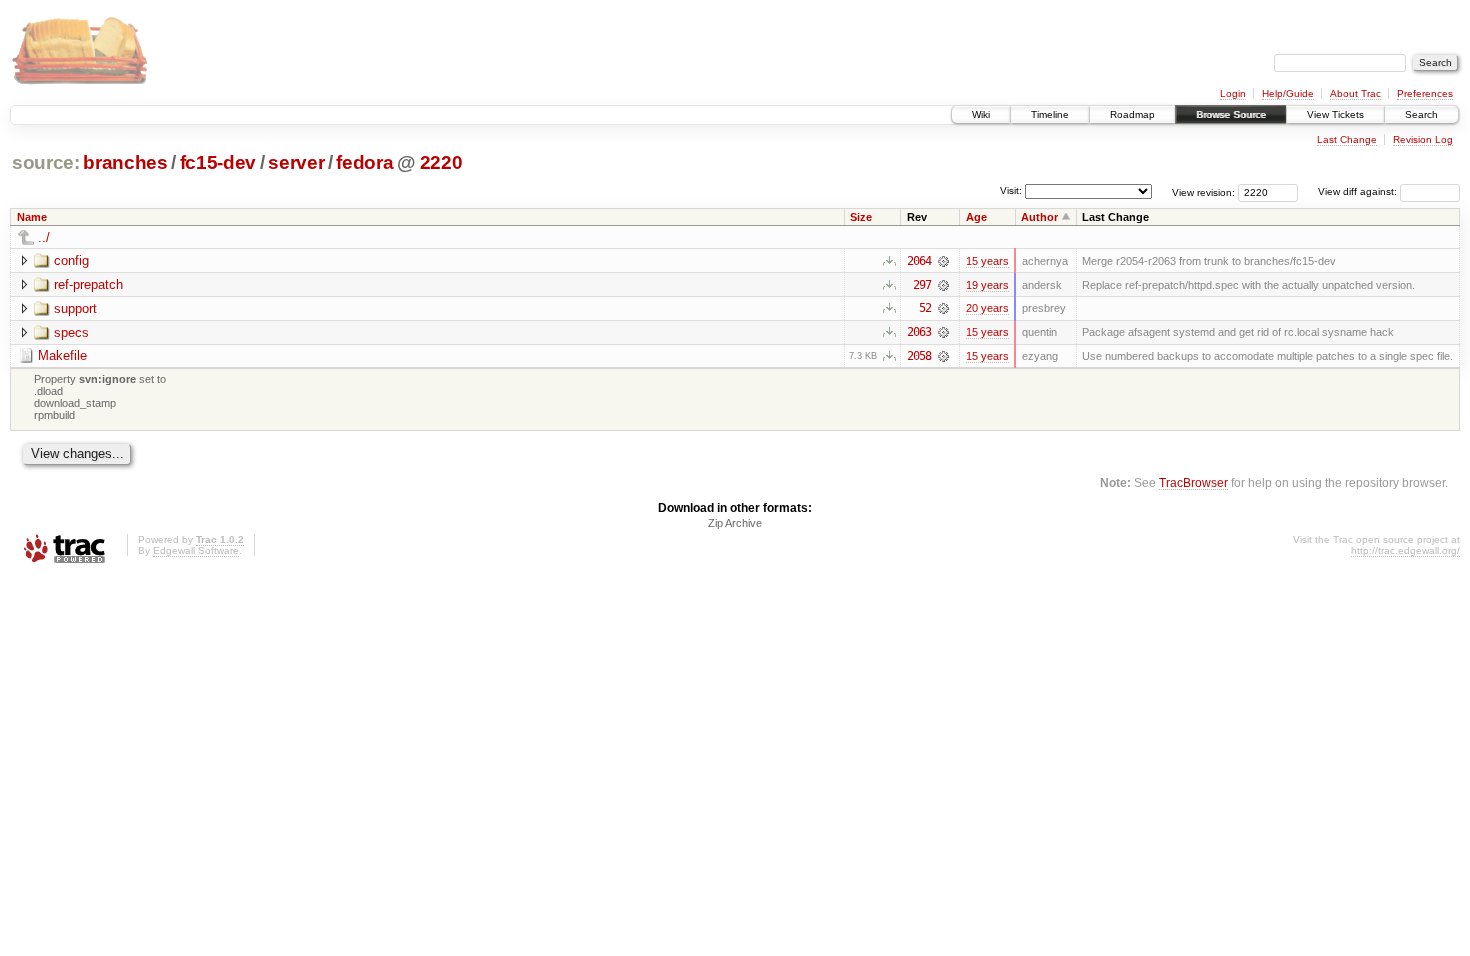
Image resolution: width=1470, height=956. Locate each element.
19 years (987, 285)
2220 (441, 162)
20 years (987, 308)
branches (125, 162)
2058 (919, 356)
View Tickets (1335, 114)
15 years (987, 261)
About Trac (1355, 93)
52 (925, 308)
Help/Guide (1288, 93)
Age (976, 217)
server (296, 162)
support (75, 308)
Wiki (981, 114)
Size (861, 217)
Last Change (1347, 139)
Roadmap (1132, 114)
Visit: (1011, 190)
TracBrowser (1193, 482)
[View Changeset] (943, 261)
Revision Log (1423, 139)
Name (32, 217)
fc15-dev (218, 162)
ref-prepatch (88, 284)
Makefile (62, 355)
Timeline (1050, 114)
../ (44, 237)
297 (922, 285)
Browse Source (1231, 114)
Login (1233, 93)
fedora (364, 162)
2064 (919, 261)
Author (1039, 217)
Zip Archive (735, 523)
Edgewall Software (196, 550)
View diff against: (1359, 191)
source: (46, 162)
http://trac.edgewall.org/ (1405, 550)
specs (71, 332)
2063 (919, 332)
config (71, 260)
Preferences (1425, 93)
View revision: (1203, 191)
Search (1421, 114)
